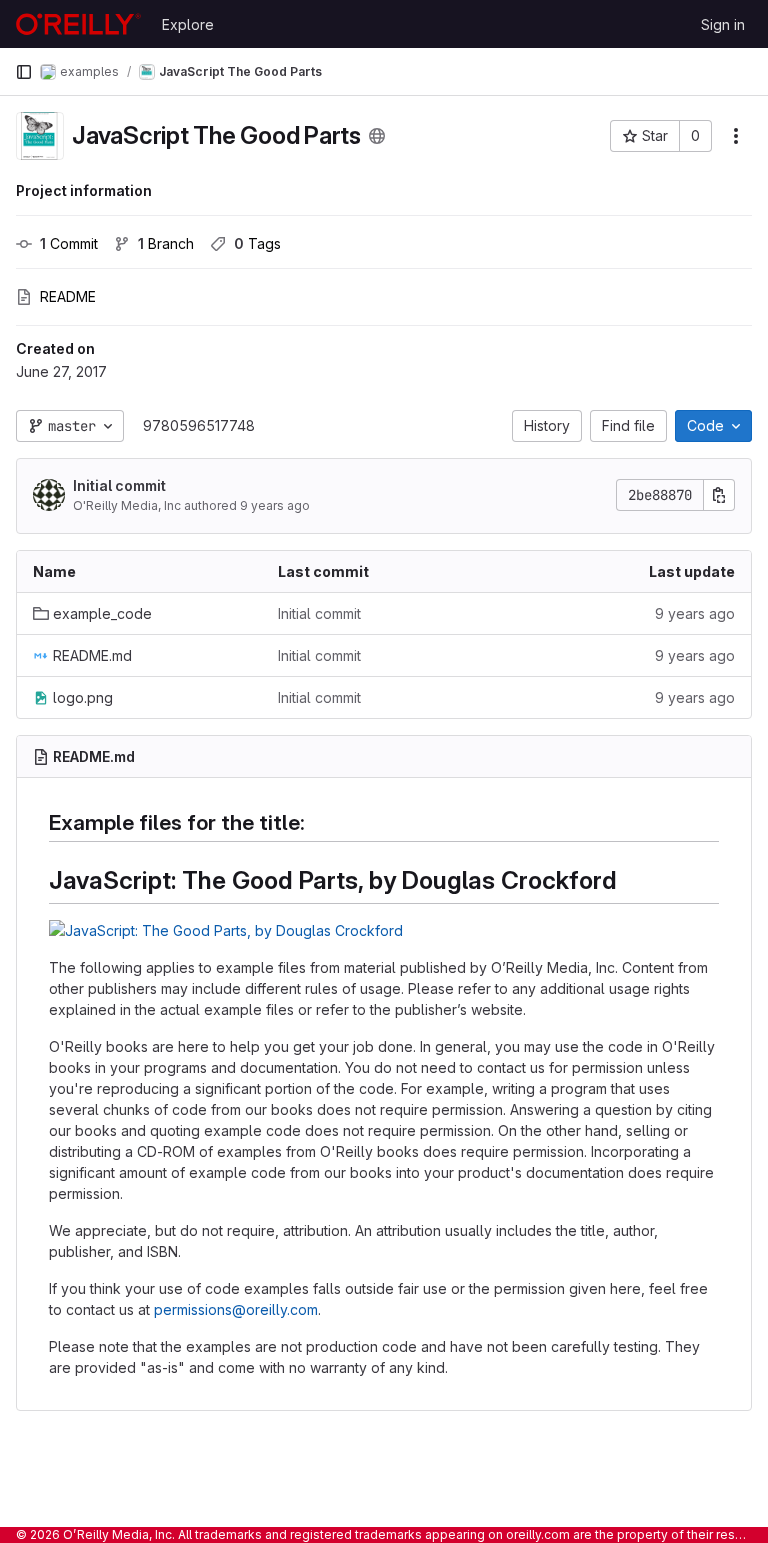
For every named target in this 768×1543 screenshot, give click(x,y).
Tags (257, 243)
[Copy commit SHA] (719, 495)
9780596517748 (199, 425)
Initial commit (119, 485)
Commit (69, 243)
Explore (188, 24)
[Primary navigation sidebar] (24, 72)
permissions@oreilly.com (236, 1309)
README (68, 296)
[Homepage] (78, 24)
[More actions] (736, 136)
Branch (166, 243)
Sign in (723, 24)
